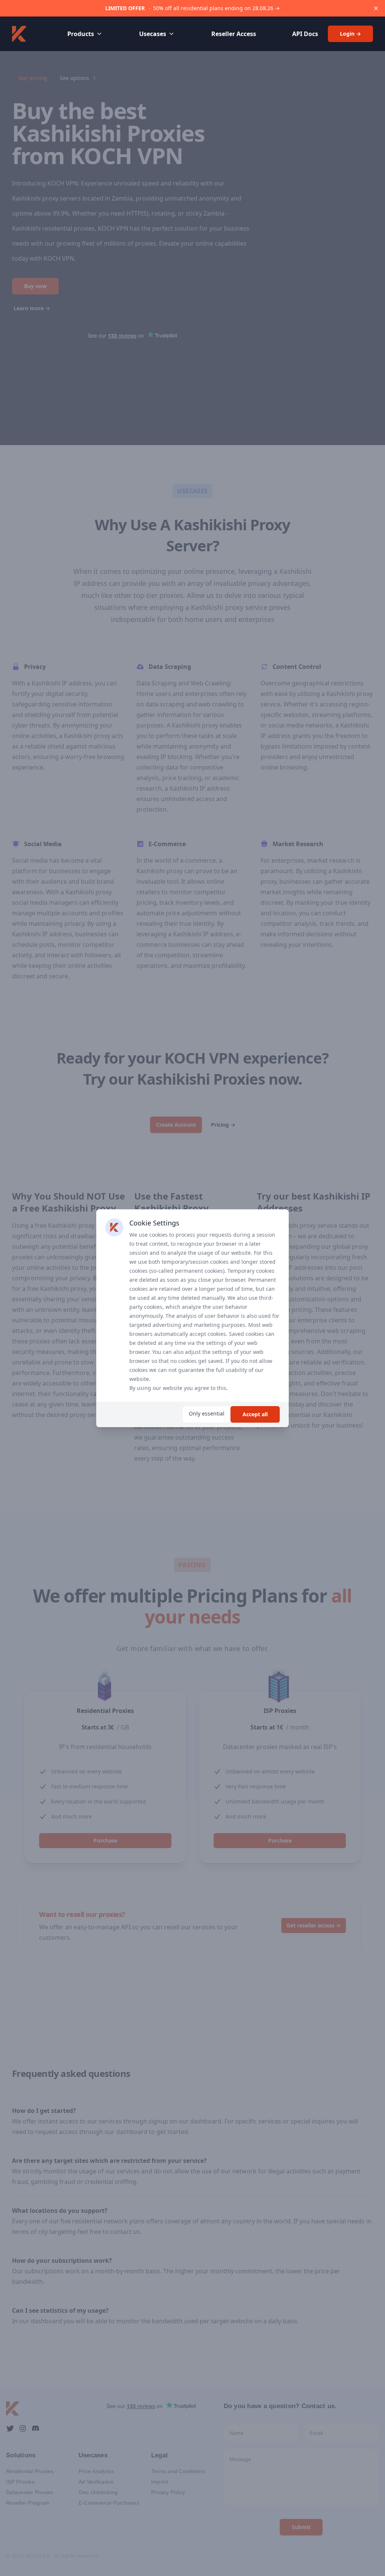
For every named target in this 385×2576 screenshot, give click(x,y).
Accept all (255, 1414)
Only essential (207, 1413)
